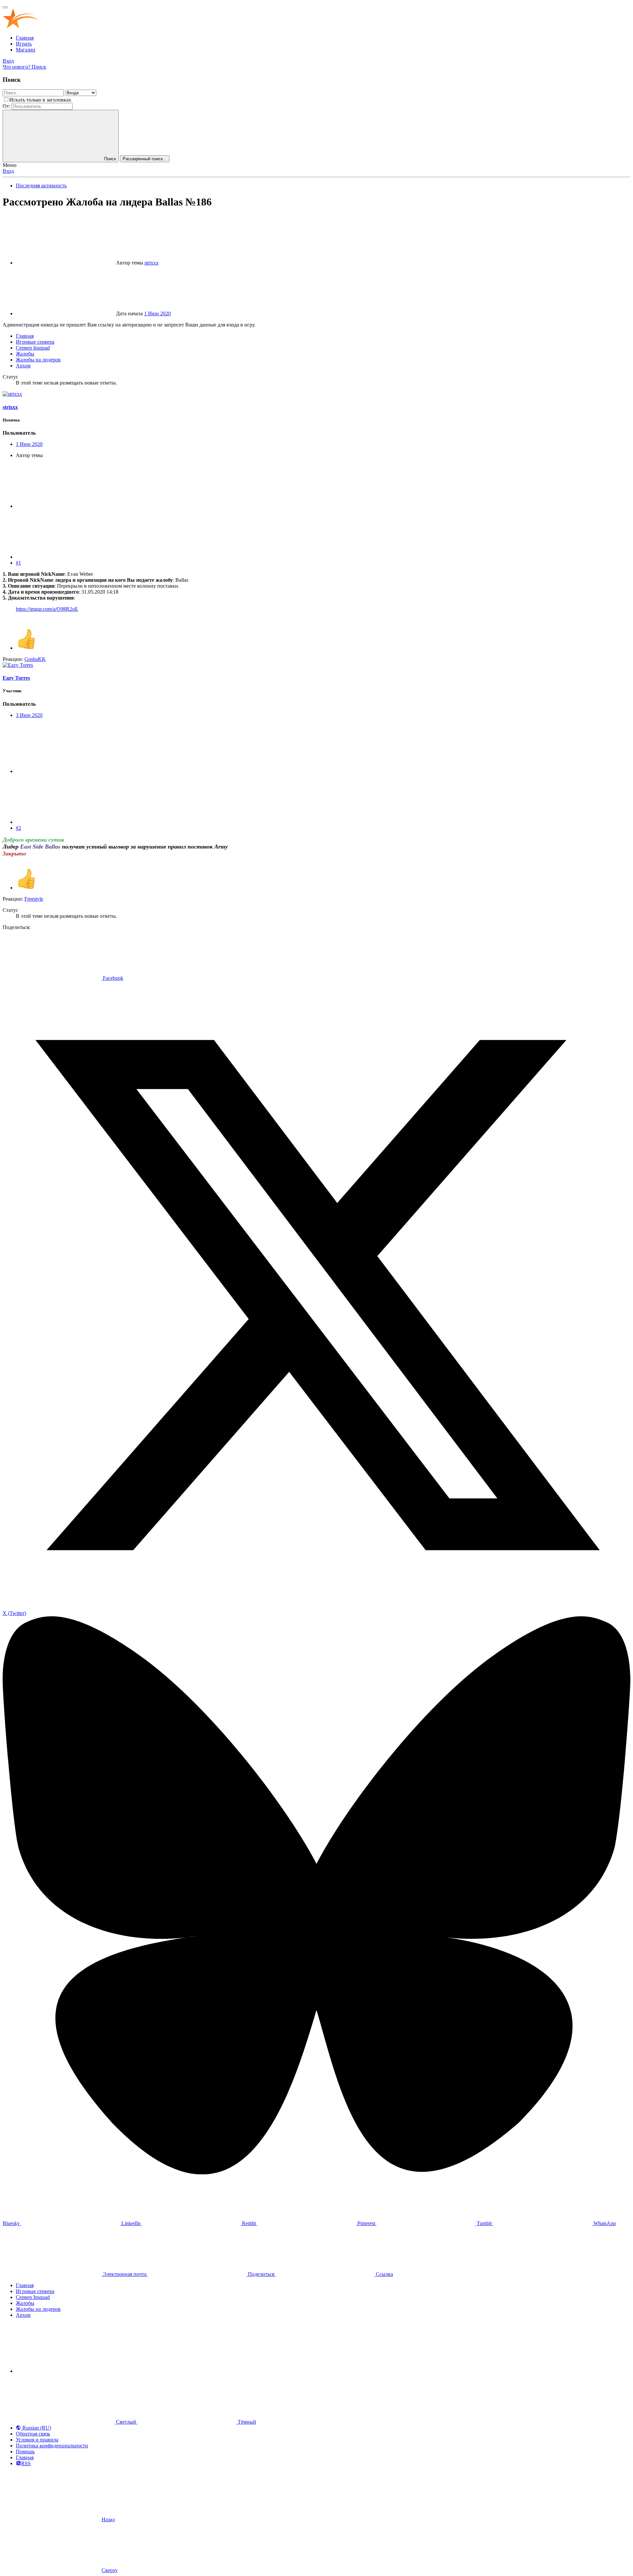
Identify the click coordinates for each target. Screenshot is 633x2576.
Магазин (26, 50)
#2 (18, 828)
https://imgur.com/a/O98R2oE (47, 609)
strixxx (151, 263)
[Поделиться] (65, 506)
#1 (18, 563)
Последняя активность (41, 186)
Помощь (25, 2452)
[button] (65, 2371)
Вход (8, 171)
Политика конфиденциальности (52, 2446)
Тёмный (246, 2422)
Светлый (126, 2422)
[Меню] (5, 7)
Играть (24, 44)
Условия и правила (37, 2440)
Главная (25, 38)
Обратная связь (33, 2434)
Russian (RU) (36, 2428)
